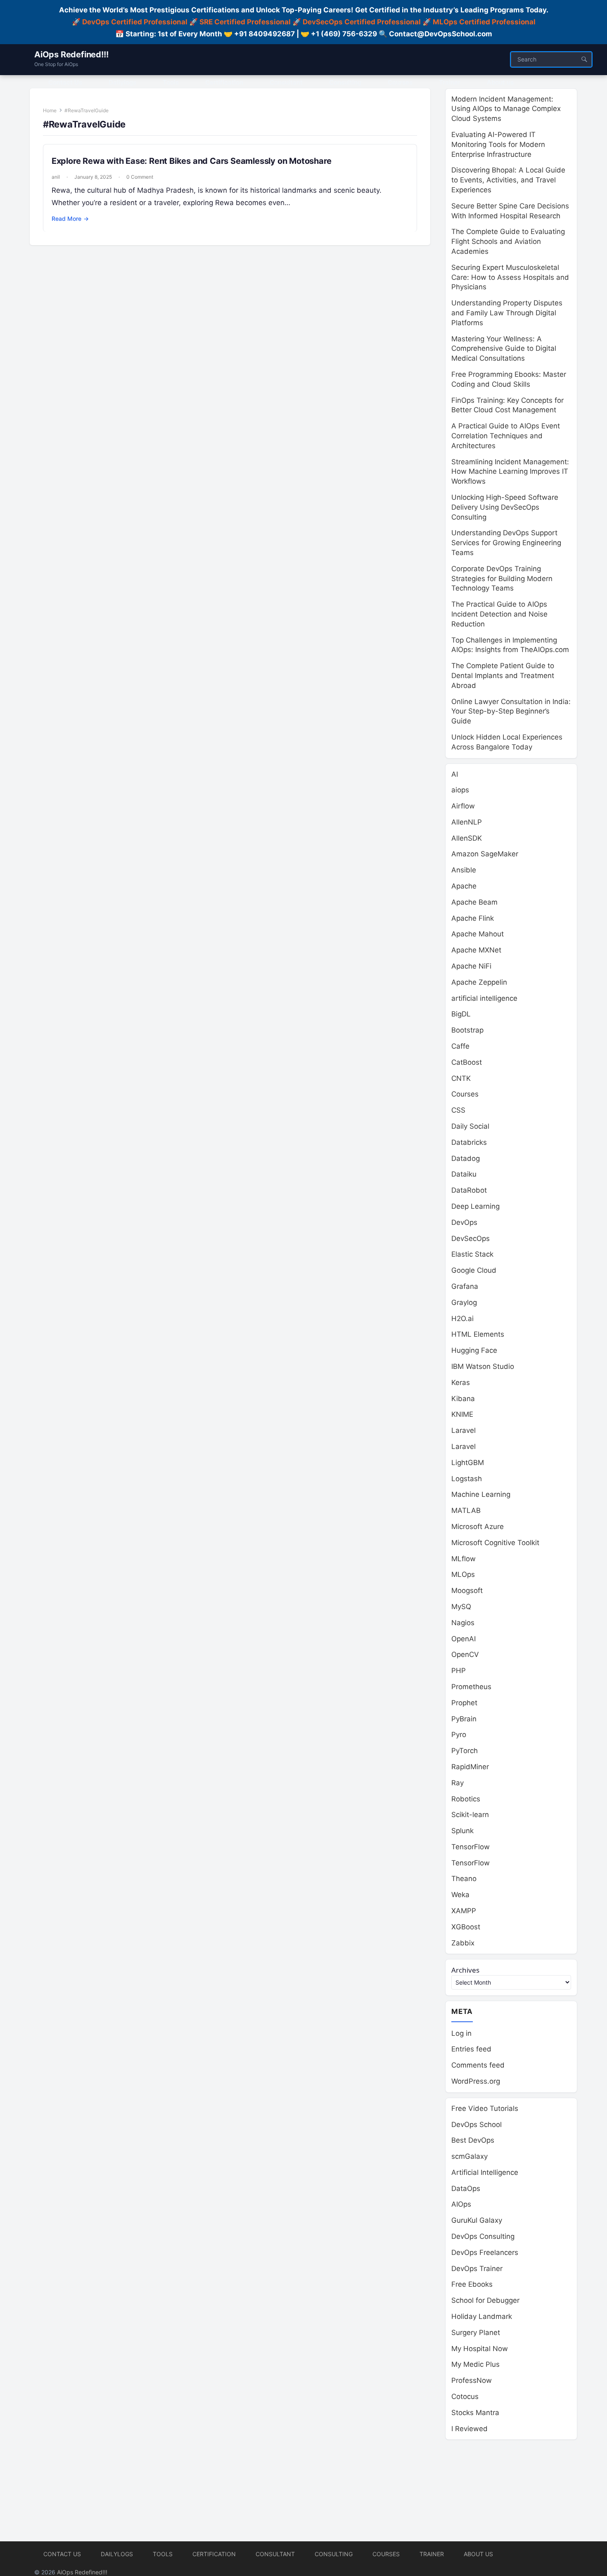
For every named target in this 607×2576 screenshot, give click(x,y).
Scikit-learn (470, 1815)
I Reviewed (469, 2429)
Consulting (334, 2554)
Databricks (469, 1142)
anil (56, 177)
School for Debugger (485, 2300)
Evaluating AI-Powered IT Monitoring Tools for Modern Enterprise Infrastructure (498, 144)
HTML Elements (478, 1334)
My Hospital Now (480, 2349)
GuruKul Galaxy (477, 2220)
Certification (214, 2554)
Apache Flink (473, 918)
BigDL (461, 1014)
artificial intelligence (484, 998)
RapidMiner (470, 1767)
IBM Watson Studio (483, 1366)
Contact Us (62, 2554)
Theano (464, 1879)
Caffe (460, 1046)
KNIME (462, 1414)
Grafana (465, 1286)
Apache (464, 886)
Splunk (462, 1831)
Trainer (432, 2554)
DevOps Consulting (483, 2236)
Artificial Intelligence (485, 2172)
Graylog (464, 1302)
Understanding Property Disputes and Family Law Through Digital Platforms (507, 313)
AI (455, 774)
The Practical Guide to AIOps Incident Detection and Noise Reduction (499, 614)
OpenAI (464, 1639)
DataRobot (469, 1190)
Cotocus (465, 2396)
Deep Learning (475, 1206)
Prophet (464, 1703)
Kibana (463, 1399)
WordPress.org (476, 2081)
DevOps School (477, 2125)
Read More (70, 219)
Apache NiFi (471, 966)
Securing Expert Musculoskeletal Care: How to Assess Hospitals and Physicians (510, 277)
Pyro (459, 1735)
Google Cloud (474, 1270)
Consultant (275, 2554)
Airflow (463, 806)
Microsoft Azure (478, 1527)
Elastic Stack (472, 1254)
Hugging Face (474, 1350)
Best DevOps (473, 2140)
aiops (460, 790)
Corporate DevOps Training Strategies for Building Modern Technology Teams (502, 579)
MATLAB (466, 1510)
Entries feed (471, 2049)
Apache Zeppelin (479, 982)
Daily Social (470, 1126)
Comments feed (478, 2065)
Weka (460, 1895)
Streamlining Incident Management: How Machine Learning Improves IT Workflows (510, 472)
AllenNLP (467, 822)
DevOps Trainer (477, 2269)
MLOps (463, 1574)
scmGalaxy (469, 2156)
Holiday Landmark (482, 2316)
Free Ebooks (472, 2284)
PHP (459, 1671)
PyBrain (464, 1719)
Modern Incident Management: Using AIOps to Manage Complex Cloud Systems (506, 109)
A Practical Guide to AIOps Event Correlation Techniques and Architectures (506, 436)
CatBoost (467, 1062)
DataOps (466, 2188)
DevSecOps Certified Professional (362, 22)
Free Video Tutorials (485, 2108)
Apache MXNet (476, 950)
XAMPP (464, 1911)
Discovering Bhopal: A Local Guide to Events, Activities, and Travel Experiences (508, 180)
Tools (163, 2554)
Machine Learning (481, 1494)
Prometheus (471, 1687)
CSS (458, 1110)
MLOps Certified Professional (484, 22)
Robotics (466, 1799)
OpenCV (465, 1654)
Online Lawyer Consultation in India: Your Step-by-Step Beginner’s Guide (511, 711)
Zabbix (463, 1943)
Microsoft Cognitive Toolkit (495, 1543)
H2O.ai (462, 1319)
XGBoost (466, 1927)
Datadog (466, 1158)
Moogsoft (467, 1591)
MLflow (464, 1559)
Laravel (464, 1430)
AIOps (461, 2204)
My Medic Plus (475, 2364)
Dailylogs (117, 2554)
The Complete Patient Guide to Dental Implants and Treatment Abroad (503, 676)
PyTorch (465, 1751)
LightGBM (468, 1463)
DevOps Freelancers (485, 2252)
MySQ (461, 1607)
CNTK (461, 1078)
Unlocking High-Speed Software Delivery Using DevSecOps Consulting (505, 507)
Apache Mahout (478, 934)
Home (50, 110)
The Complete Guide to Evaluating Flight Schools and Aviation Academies (508, 241)
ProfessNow (472, 2380)
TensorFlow (471, 1847)
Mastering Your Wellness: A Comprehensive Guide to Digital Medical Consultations (504, 349)
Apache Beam (474, 902)
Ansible (464, 870)
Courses (465, 1094)
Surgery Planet (476, 2333)
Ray (458, 1783)
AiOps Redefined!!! (71, 54)
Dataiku (464, 1174)
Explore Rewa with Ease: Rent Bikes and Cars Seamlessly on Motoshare (192, 161)
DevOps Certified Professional (135, 22)
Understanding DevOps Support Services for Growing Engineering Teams (506, 543)
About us (478, 2554)
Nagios (463, 1623)
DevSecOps (471, 1238)
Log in (461, 2033)
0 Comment (140, 177)
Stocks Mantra (475, 2413)
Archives (465, 1970)
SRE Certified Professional (245, 22)
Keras (461, 1383)
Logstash (467, 1479)
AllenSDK (467, 838)
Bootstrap (467, 1030)
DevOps (464, 1222)
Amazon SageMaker (485, 854)
